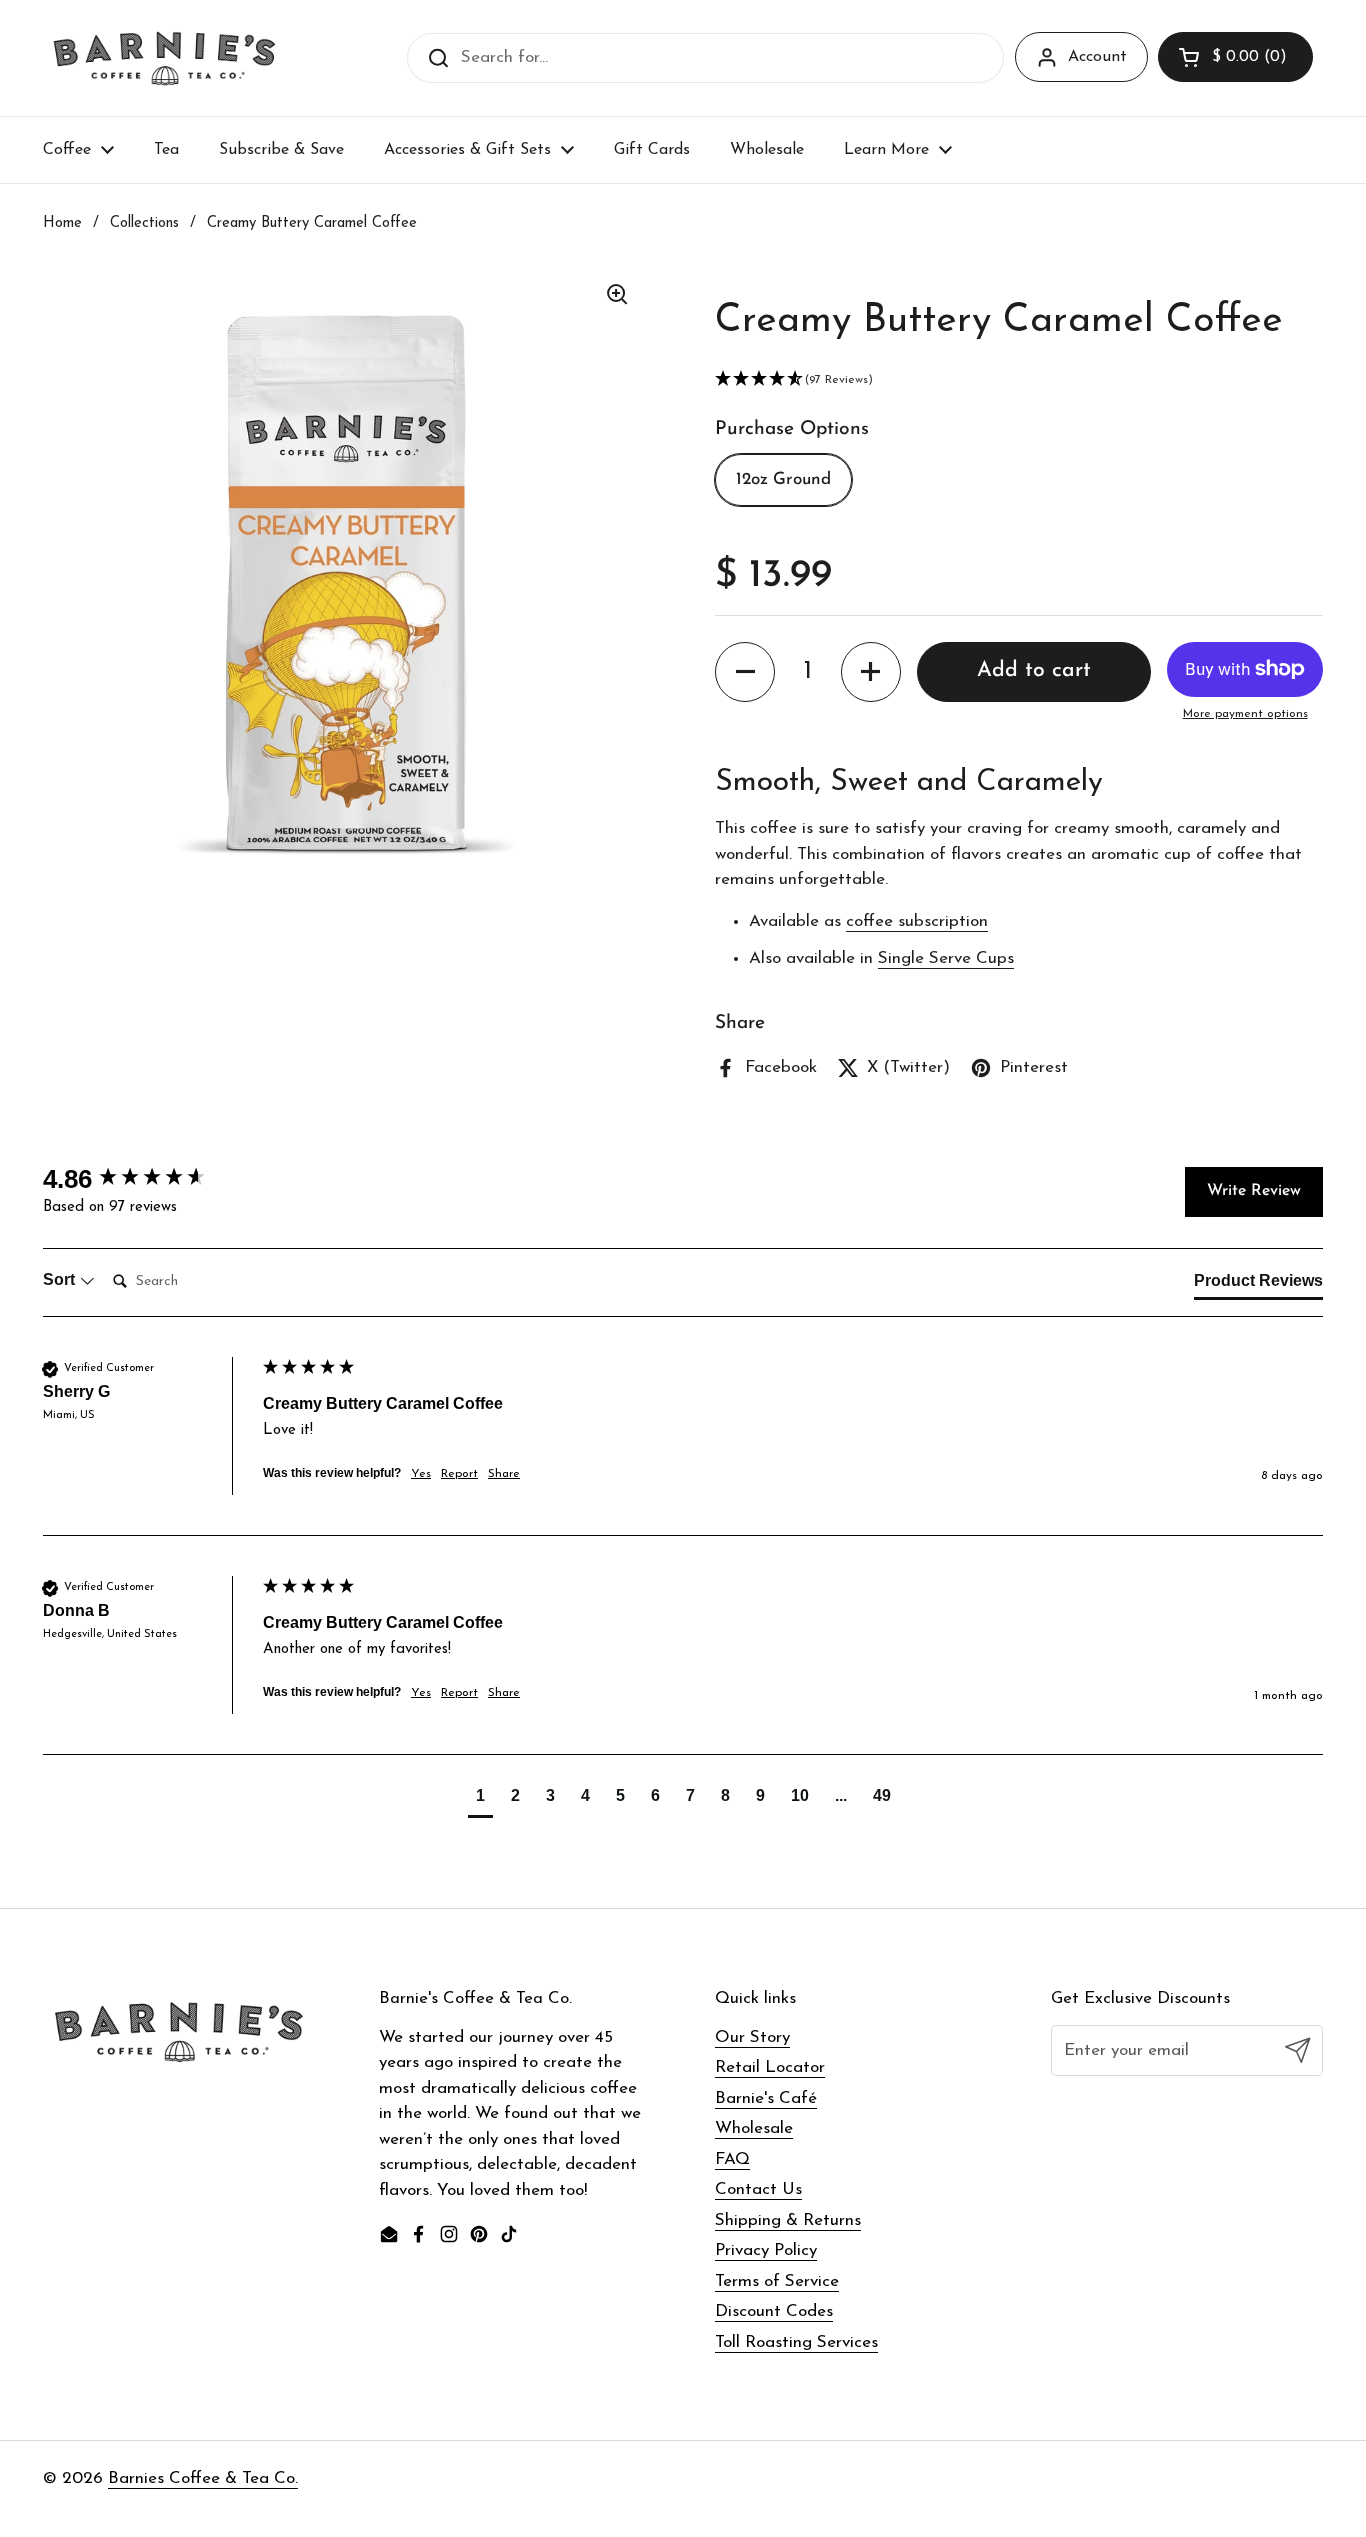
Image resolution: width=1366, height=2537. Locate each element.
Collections (144, 223)
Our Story (752, 2037)
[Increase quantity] (871, 672)
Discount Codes (774, 2311)
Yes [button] (421, 1474)
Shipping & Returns (788, 2220)
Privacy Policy (766, 2250)
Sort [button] (61, 1279)
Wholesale (754, 2128)
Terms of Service (777, 2281)
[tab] (1258, 1285)
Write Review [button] (1254, 1191)
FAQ (732, 2159)
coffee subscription (917, 921)
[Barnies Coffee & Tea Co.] (164, 58)
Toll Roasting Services (796, 2342)
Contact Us (758, 2189)
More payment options (1245, 714)
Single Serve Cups (946, 958)
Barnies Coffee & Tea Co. (203, 2478)
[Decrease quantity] (745, 672)
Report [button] (459, 1474)
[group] (148, 1179)
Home (62, 223)
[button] (1235, 57)
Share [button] (504, 1474)
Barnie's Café (766, 2098)
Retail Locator (770, 2067)
